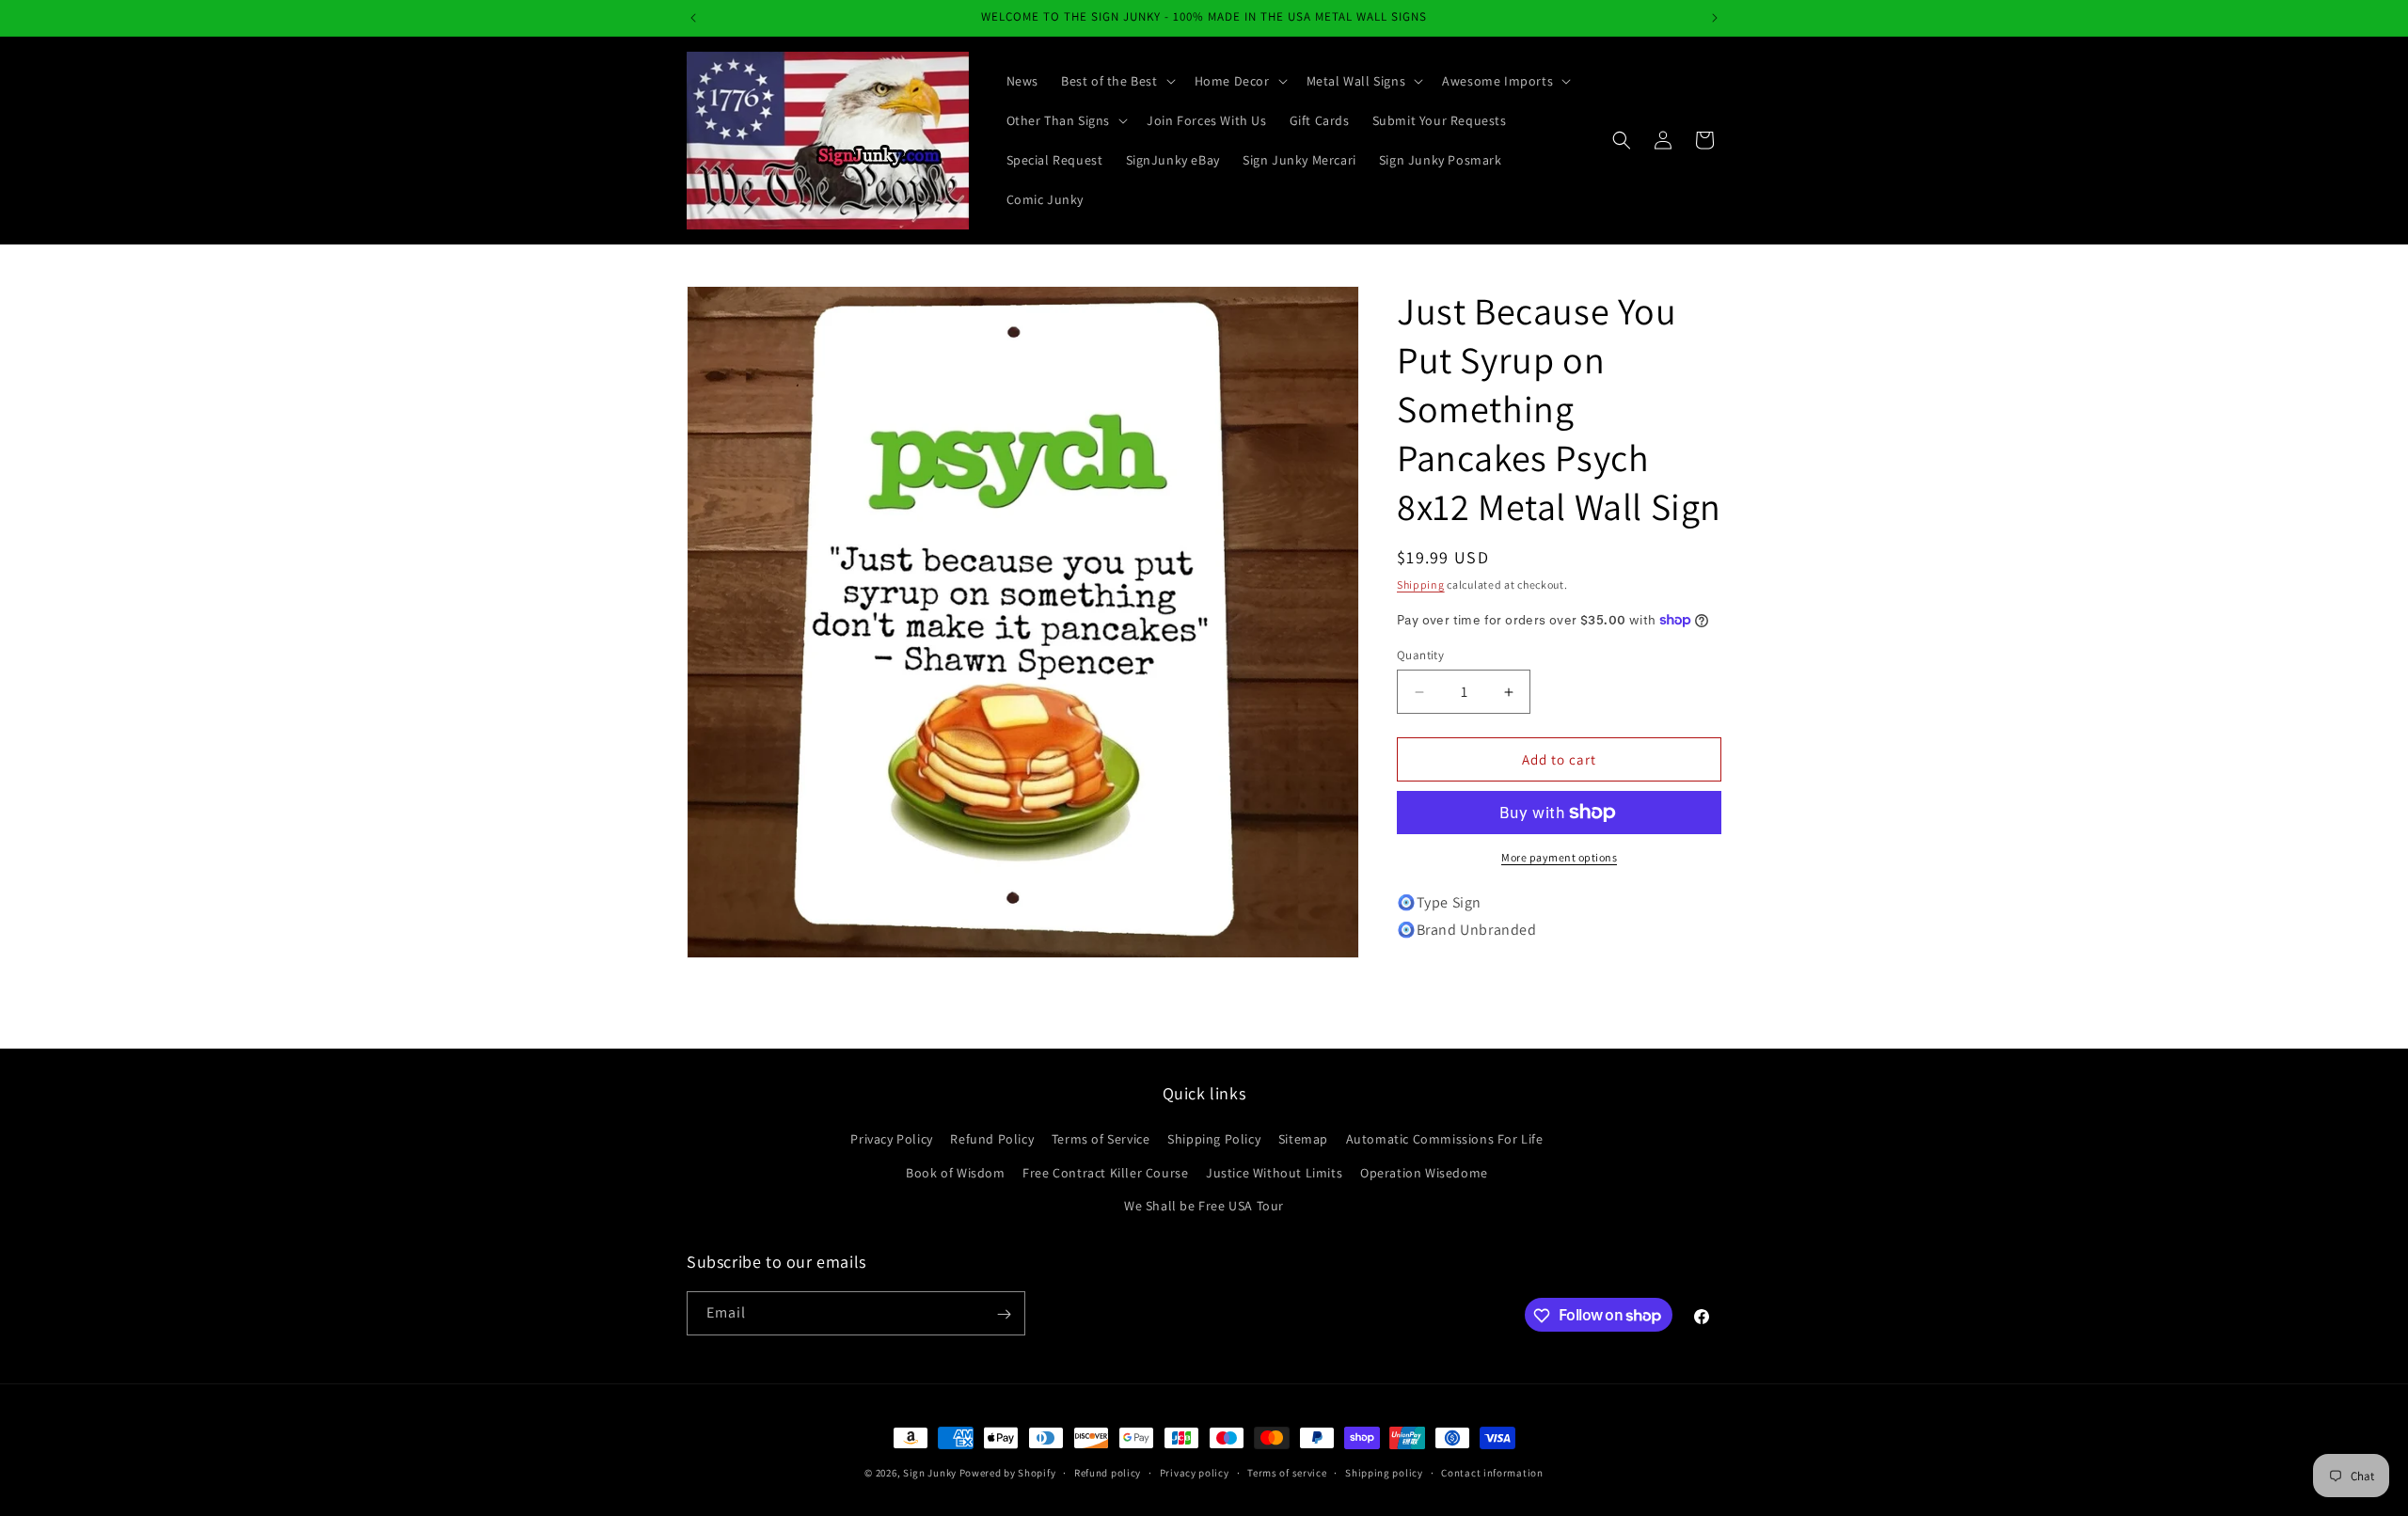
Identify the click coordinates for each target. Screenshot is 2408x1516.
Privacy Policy (891, 1140)
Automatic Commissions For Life (1445, 1140)
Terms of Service (1101, 1140)
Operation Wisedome (1424, 1173)
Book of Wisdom (955, 1173)
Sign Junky (930, 1473)
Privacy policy (1195, 1472)
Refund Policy (992, 1140)
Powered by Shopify (1008, 1473)
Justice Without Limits (1274, 1173)
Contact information (1492, 1472)
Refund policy (1108, 1472)
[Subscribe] (1004, 1314)
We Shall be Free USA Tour (1204, 1206)
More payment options (1559, 857)
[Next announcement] (1715, 18)
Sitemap (1303, 1140)
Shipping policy (1384, 1472)
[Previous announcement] (693, 18)
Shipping (1421, 584)
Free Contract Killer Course (1105, 1173)
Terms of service (1287, 1472)
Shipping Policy (1214, 1140)
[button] (1117, 81)
